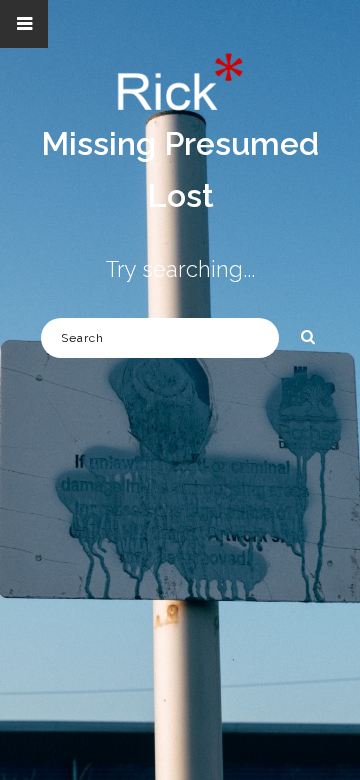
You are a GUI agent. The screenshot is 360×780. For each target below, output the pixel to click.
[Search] (301, 334)
